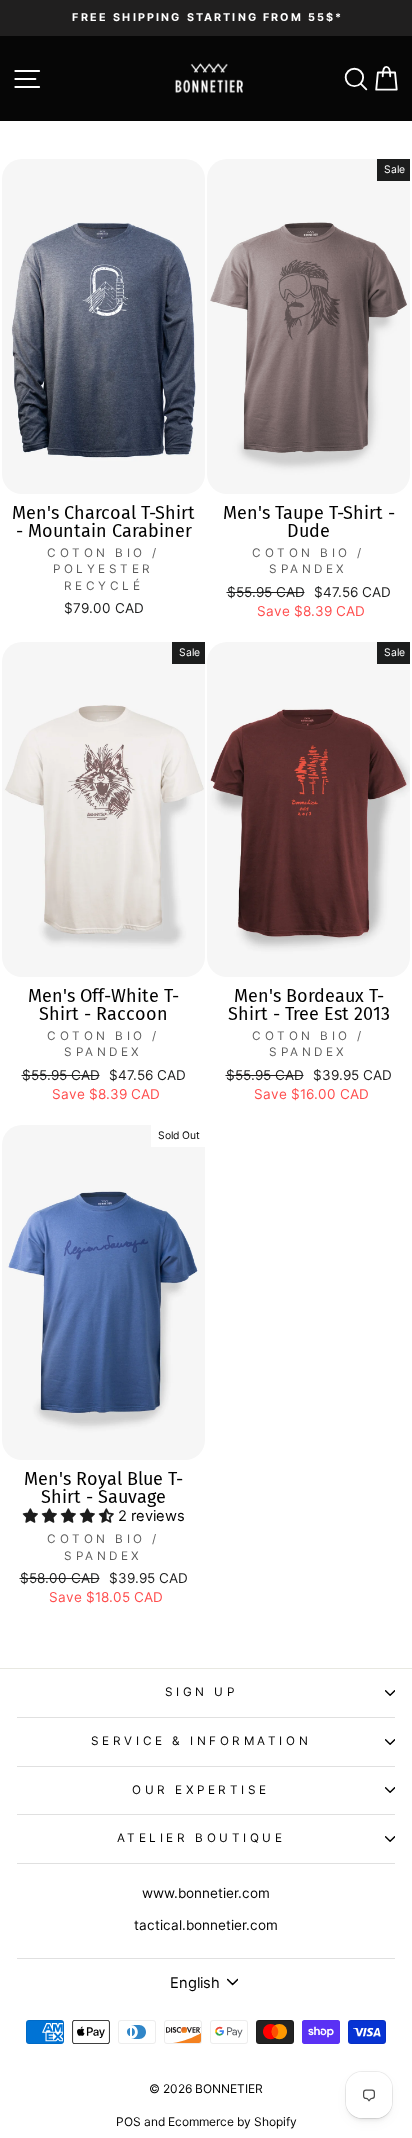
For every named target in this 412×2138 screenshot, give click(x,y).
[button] (70, 1516)
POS (128, 2121)
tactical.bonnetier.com (206, 1925)
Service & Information (201, 1741)
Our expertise (201, 1790)
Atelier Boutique (201, 1838)
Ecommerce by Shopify (232, 2121)
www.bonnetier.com (206, 1893)
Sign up (201, 1692)
